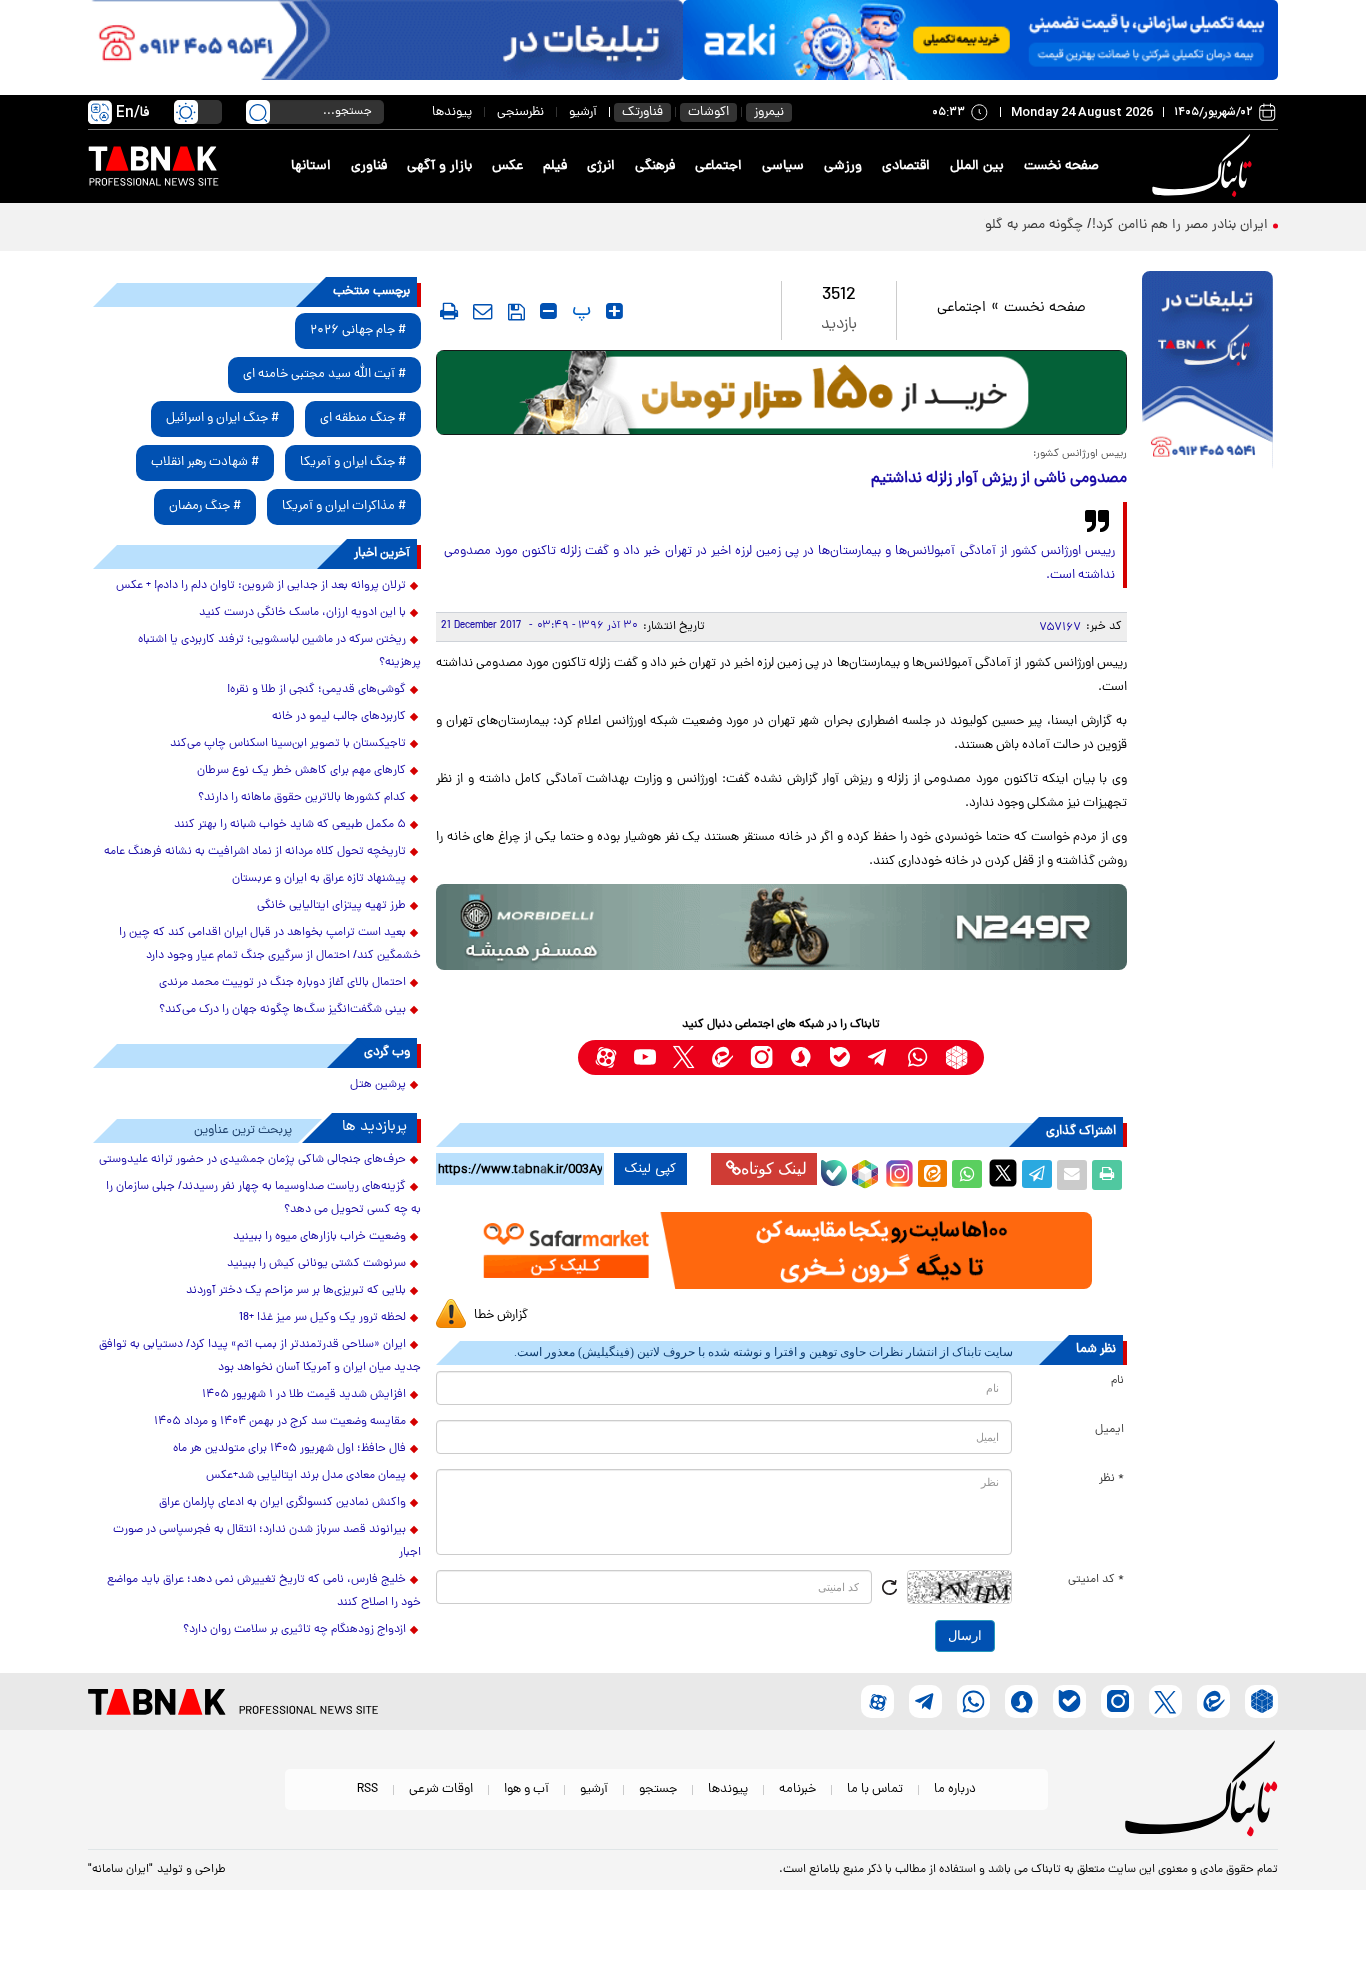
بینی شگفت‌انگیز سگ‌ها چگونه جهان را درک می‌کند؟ (282, 1010)
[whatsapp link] (917, 1057)
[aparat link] (605, 1057)
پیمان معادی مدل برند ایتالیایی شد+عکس (306, 1476)
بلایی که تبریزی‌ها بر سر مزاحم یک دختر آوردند (296, 1291)
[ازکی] (980, 40)
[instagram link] (761, 1057)
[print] (449, 311)
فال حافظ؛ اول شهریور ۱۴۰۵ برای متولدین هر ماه (289, 1449)
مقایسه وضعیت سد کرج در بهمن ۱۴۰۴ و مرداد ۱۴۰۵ (280, 1422)
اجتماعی (718, 166)
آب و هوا (526, 1789)
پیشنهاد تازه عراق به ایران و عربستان (319, 879)
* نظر (1111, 1479)
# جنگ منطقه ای (363, 418)
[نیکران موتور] (781, 926)
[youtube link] (644, 1057)
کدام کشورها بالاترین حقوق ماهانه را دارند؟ (302, 798)
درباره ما (955, 1789)
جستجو (658, 1789)
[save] (516, 312)
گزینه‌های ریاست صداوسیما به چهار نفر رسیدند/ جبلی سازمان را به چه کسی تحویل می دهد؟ (263, 1198)
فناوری (369, 166)
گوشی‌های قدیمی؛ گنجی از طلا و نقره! (316, 690)
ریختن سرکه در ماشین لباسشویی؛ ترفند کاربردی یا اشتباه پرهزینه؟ (279, 651)
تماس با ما (875, 1789)
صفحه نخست (1061, 166)
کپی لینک (650, 1169)
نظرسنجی (520, 112)
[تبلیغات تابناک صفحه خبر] (1207, 372)
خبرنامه (797, 1789)
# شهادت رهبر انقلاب (205, 462)
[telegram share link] (1037, 1175)
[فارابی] (781, 392)
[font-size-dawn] (548, 311)
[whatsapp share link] (967, 1175)
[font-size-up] (614, 311)
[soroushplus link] (800, 1057)
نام (1117, 1381)
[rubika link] (956, 1057)
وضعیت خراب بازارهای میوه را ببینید (319, 1237)
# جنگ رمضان (205, 506)
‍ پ (579, 311)
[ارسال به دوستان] (1072, 1175)
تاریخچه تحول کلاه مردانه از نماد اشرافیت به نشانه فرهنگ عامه (255, 852)
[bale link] (839, 1057)
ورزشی (843, 166)
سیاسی (783, 166)
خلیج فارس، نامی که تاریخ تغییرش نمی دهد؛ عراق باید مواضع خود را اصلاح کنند (264, 1591)
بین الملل (977, 166)
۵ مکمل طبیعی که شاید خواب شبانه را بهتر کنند (290, 825)
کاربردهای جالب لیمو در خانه (339, 717)
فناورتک (642, 112)
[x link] (683, 1057)
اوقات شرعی (441, 1789)
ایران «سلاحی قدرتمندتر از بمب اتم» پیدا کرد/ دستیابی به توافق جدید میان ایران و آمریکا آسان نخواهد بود (260, 1356)
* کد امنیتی (1096, 1580)
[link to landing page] (1205, 166)
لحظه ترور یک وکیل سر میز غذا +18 (322, 1318)
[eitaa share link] (932, 1175)
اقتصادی (906, 166)
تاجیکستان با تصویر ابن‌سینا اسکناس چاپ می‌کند (288, 744)
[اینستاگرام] (897, 1171)
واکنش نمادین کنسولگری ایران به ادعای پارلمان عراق (282, 1503)
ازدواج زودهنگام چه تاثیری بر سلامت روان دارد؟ (294, 1630)
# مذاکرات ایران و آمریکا (344, 506)
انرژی (601, 166)
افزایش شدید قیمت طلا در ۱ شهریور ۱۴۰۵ (304, 1395)
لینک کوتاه (774, 1168)
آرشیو (583, 112)
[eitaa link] (722, 1057)
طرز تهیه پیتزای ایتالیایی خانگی (331, 906)
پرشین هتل (378, 1085)
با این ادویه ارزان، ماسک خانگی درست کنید (302, 613)
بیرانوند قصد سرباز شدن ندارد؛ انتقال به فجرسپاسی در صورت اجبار (267, 1541)
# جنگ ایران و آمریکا (353, 462)
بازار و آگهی (439, 166)
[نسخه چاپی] (1107, 1175)
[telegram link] (878, 1057)
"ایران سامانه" (120, 1870)
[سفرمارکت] (781, 1250)
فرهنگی (655, 166)
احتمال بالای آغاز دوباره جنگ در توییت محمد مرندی (282, 983)
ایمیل (1109, 1430)
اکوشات (708, 112)
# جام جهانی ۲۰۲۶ (358, 330)
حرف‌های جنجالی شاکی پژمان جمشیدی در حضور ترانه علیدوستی (252, 1160)
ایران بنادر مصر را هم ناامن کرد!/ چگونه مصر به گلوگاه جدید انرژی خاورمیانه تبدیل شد (1027, 225)
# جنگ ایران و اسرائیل (222, 418)
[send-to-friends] (483, 311)
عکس (507, 166)
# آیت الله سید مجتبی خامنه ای (324, 374)
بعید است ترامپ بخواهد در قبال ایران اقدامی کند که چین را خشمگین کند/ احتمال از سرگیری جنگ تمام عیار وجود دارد (270, 944)
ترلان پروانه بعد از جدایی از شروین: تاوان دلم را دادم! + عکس (261, 586)
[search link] (258, 112)
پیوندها (452, 112)
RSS (367, 1789)
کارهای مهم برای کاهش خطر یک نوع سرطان (301, 771)
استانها (311, 166)
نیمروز (769, 112)
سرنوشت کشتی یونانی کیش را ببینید (316, 1264)
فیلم (555, 166)
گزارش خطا (501, 1315)
